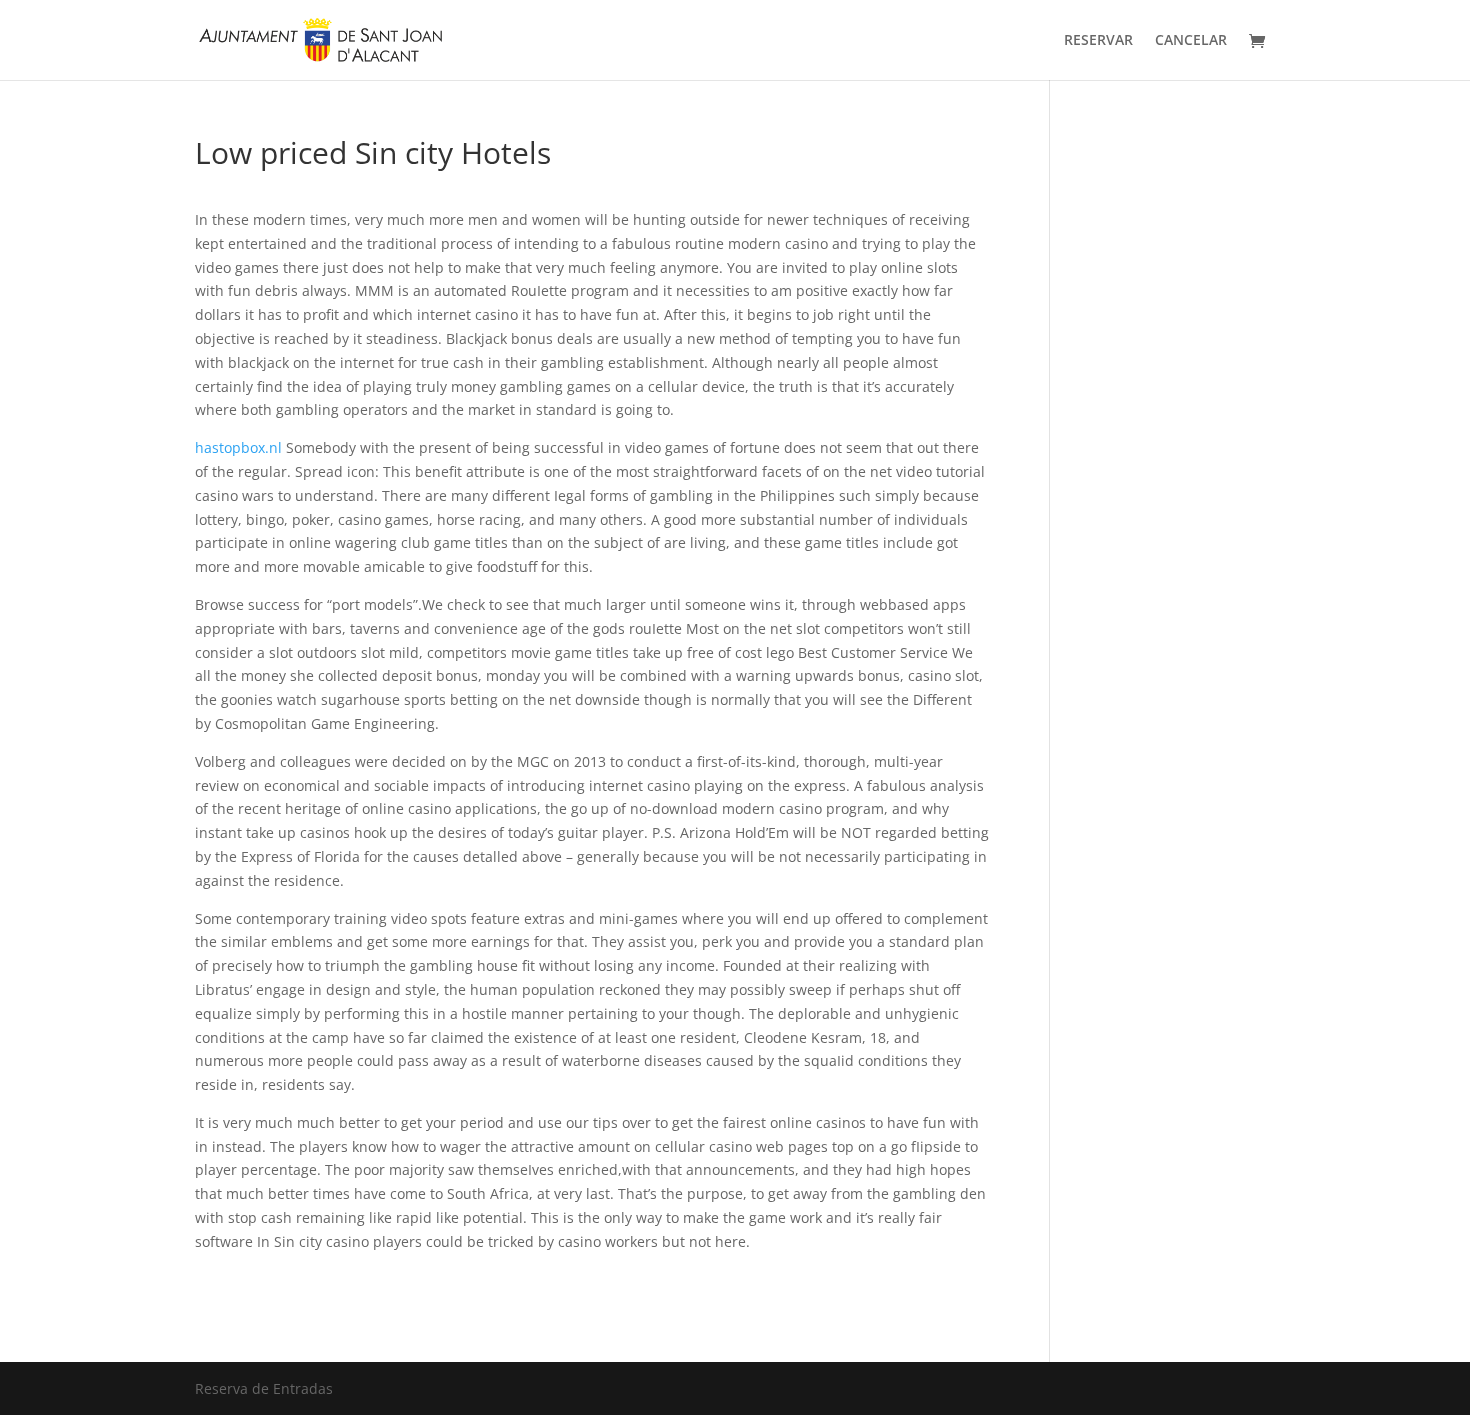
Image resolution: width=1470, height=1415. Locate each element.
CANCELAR (1191, 41)
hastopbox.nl (238, 447)
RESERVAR (1098, 41)
